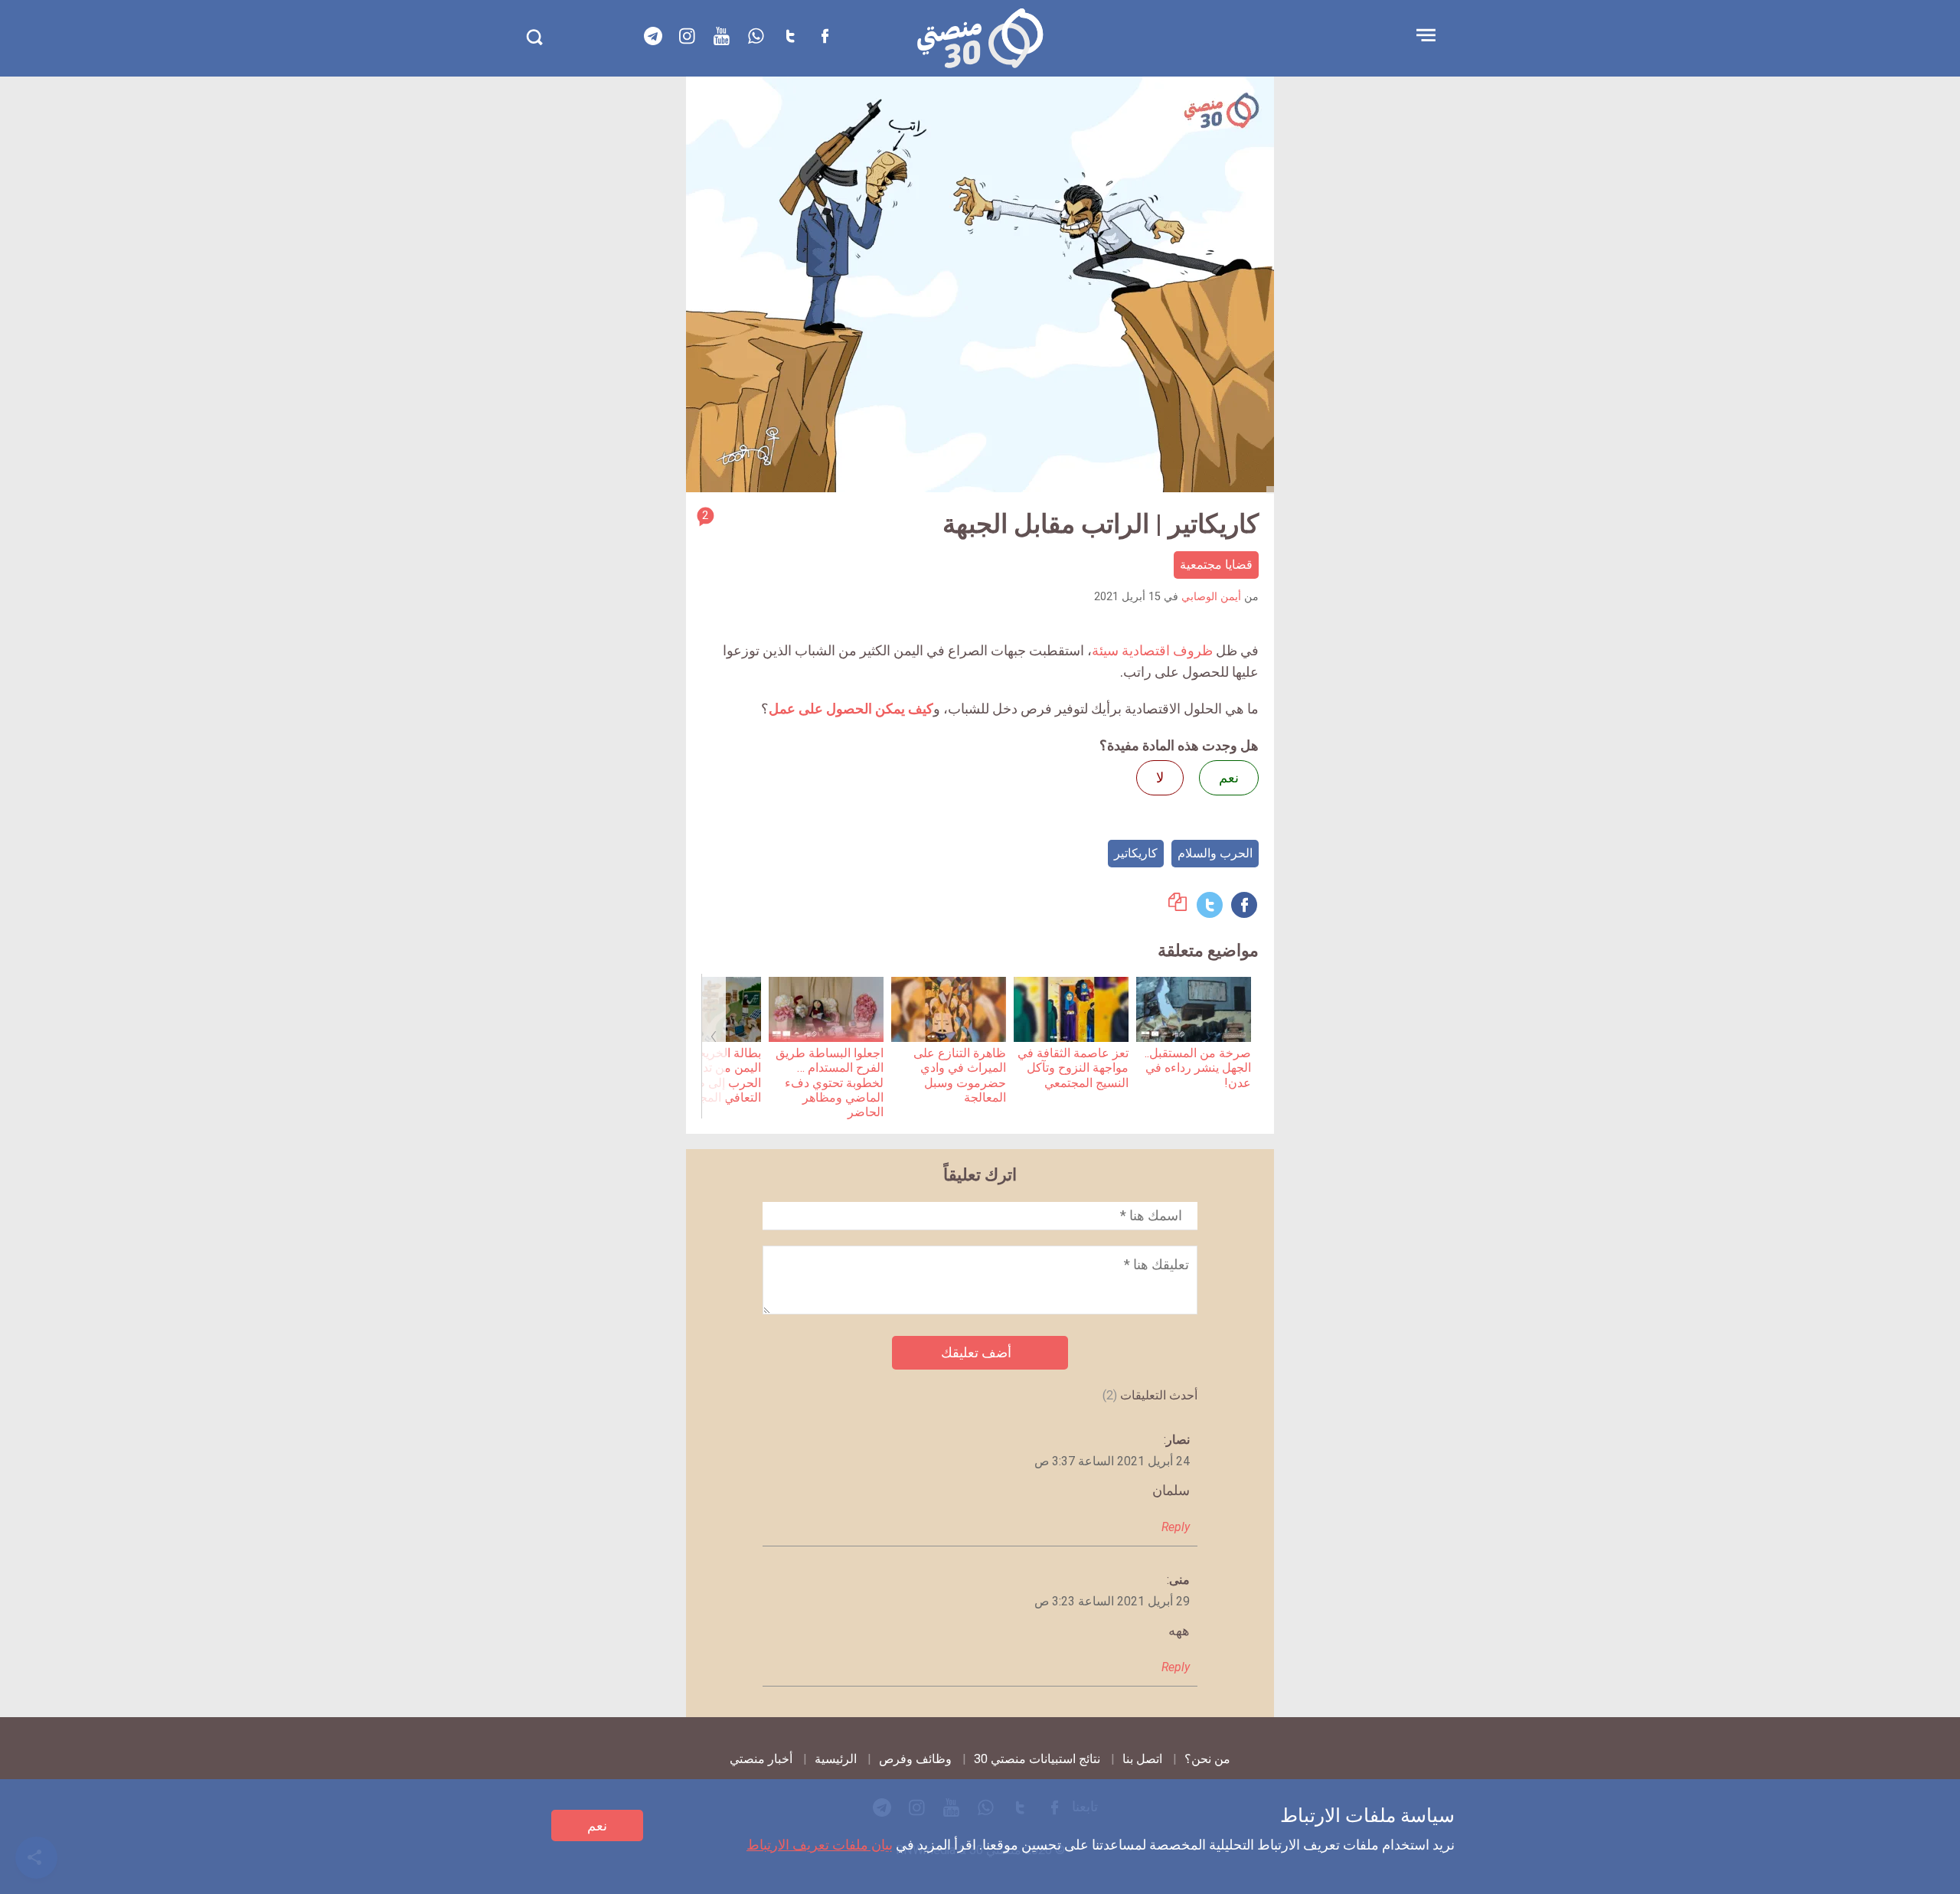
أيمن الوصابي (1211, 597)
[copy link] (1178, 906)
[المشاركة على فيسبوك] (1244, 905)
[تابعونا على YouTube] (722, 36)
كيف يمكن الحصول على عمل (851, 709)
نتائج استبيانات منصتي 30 (1037, 1759)
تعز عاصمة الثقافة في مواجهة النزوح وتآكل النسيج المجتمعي (1073, 1068)
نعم (597, 1825)
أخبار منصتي (761, 1759)
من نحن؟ (1207, 1759)
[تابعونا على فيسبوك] (825, 36)
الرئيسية (836, 1759)
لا (1160, 777)
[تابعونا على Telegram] (653, 36)
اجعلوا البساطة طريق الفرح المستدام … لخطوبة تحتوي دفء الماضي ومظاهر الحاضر (830, 1083)
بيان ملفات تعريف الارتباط (820, 1845)
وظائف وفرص (915, 1759)
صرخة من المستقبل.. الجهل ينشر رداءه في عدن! (1198, 1068)
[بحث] (534, 37)
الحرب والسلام (1215, 853)
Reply (1176, 1527)
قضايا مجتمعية (1216, 565)
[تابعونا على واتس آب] (756, 36)
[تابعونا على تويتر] (791, 36)
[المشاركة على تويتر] (1210, 905)
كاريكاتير (1136, 853)
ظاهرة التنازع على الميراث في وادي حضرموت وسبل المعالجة (960, 1075)
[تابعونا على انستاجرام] (688, 36)
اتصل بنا (1142, 1759)
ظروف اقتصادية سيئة (1152, 650)
